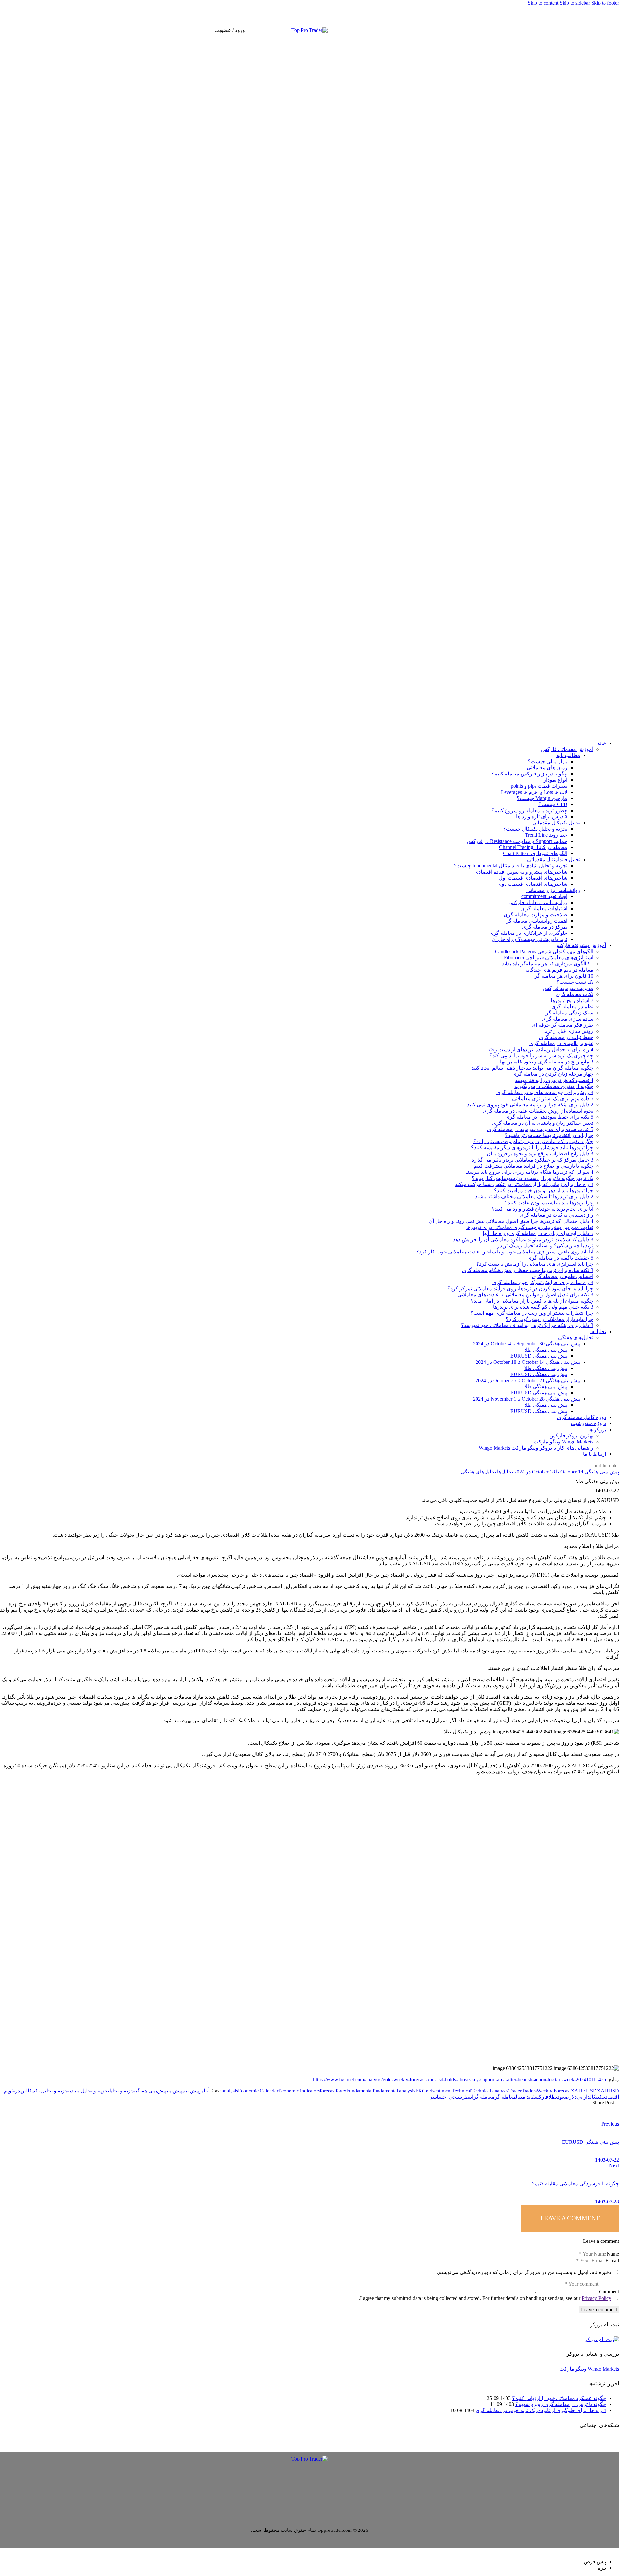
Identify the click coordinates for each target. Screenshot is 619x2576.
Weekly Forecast (554, 2091)
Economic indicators (299, 2091)
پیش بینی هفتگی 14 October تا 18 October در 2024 (567, 1472)
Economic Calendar (258, 2091)
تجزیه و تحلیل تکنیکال (48, 2091)
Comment (609, 2292)
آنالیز (204, 2091)
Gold (427, 2091)
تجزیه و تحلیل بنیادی (89, 2091)
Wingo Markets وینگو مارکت (589, 2369)
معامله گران (483, 2097)
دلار (573, 2097)
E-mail (612, 2260)
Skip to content (543, 3)
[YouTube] (501, 30)
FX (419, 2091)
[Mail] (486, 30)
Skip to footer (605, 3)
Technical (462, 2091)
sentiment (442, 2091)
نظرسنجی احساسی (450, 2097)
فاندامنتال (525, 2097)
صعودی (562, 2097)
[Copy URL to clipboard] (522, 2108)
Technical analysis (490, 2091)
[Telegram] (491, 30)
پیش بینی (191, 2091)
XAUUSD (608, 2091)
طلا (552, 2097)
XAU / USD (584, 2091)
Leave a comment (570, 2218)
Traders (529, 2091)
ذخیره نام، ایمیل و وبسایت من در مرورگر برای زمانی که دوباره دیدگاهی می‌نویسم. (524, 2272)
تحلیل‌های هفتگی (478, 1472)
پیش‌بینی (175, 2091)
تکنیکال (597, 2097)
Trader (515, 2091)
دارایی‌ (583, 2097)
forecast (328, 2091)
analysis (230, 2091)
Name (613, 2254)
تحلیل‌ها (505, 1472)
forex (341, 2091)
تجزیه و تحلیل (123, 2091)
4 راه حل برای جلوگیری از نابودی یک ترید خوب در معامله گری (541, 2410)
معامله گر (505, 2097)
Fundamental (359, 2091)
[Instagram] (496, 30)
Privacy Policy (596, 2298)
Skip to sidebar (575, 3)
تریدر (21, 2091)
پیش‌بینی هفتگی (151, 2091)
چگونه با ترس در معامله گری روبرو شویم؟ (561, 2404)
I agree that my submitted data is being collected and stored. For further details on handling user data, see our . (485, 2298)
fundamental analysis (394, 2091)
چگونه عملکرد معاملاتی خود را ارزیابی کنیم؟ (559, 2398)
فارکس (541, 2097)
